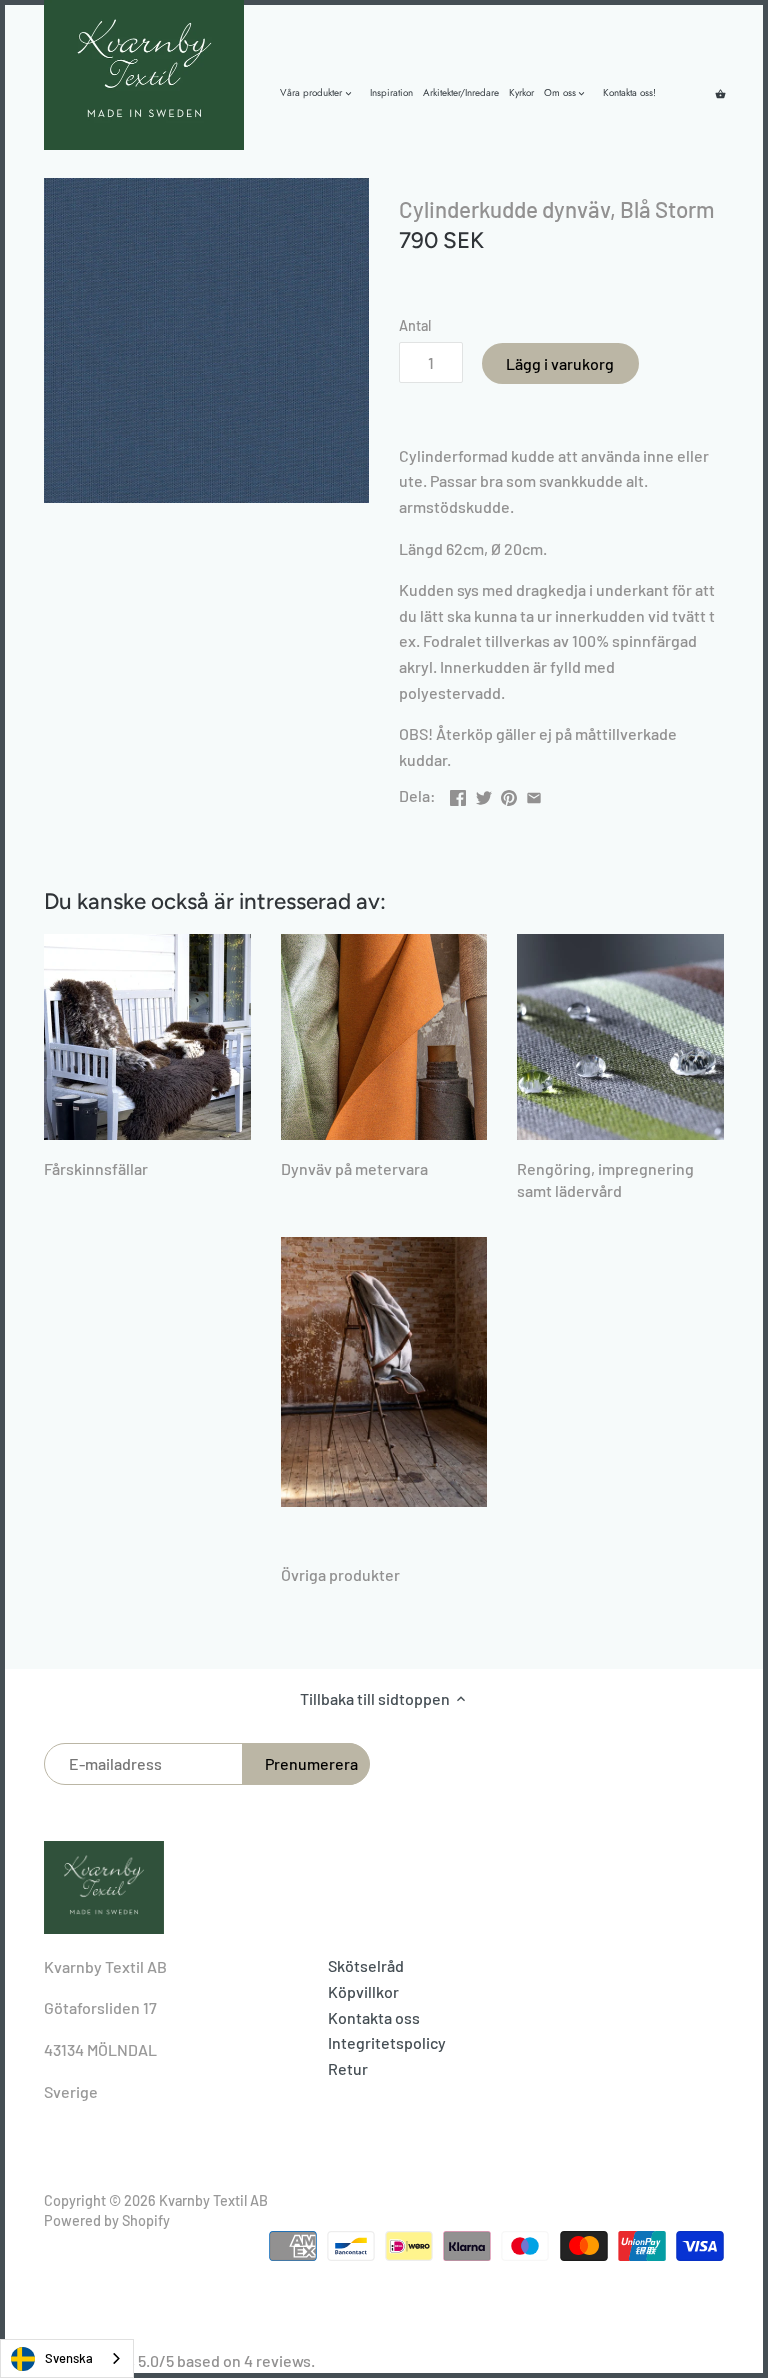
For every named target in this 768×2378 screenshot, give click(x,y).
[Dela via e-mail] (534, 793)
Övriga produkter (340, 1574)
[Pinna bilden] (509, 793)
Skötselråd (366, 1965)
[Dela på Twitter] (484, 793)
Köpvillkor (363, 1991)
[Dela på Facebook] (458, 793)
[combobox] (67, 2358)
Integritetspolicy (387, 2042)
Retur (348, 2068)
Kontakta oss (374, 2017)
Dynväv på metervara (354, 1168)
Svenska (69, 2358)
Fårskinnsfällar (96, 1168)
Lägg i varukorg (560, 363)
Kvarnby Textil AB (213, 2200)
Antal (415, 325)
